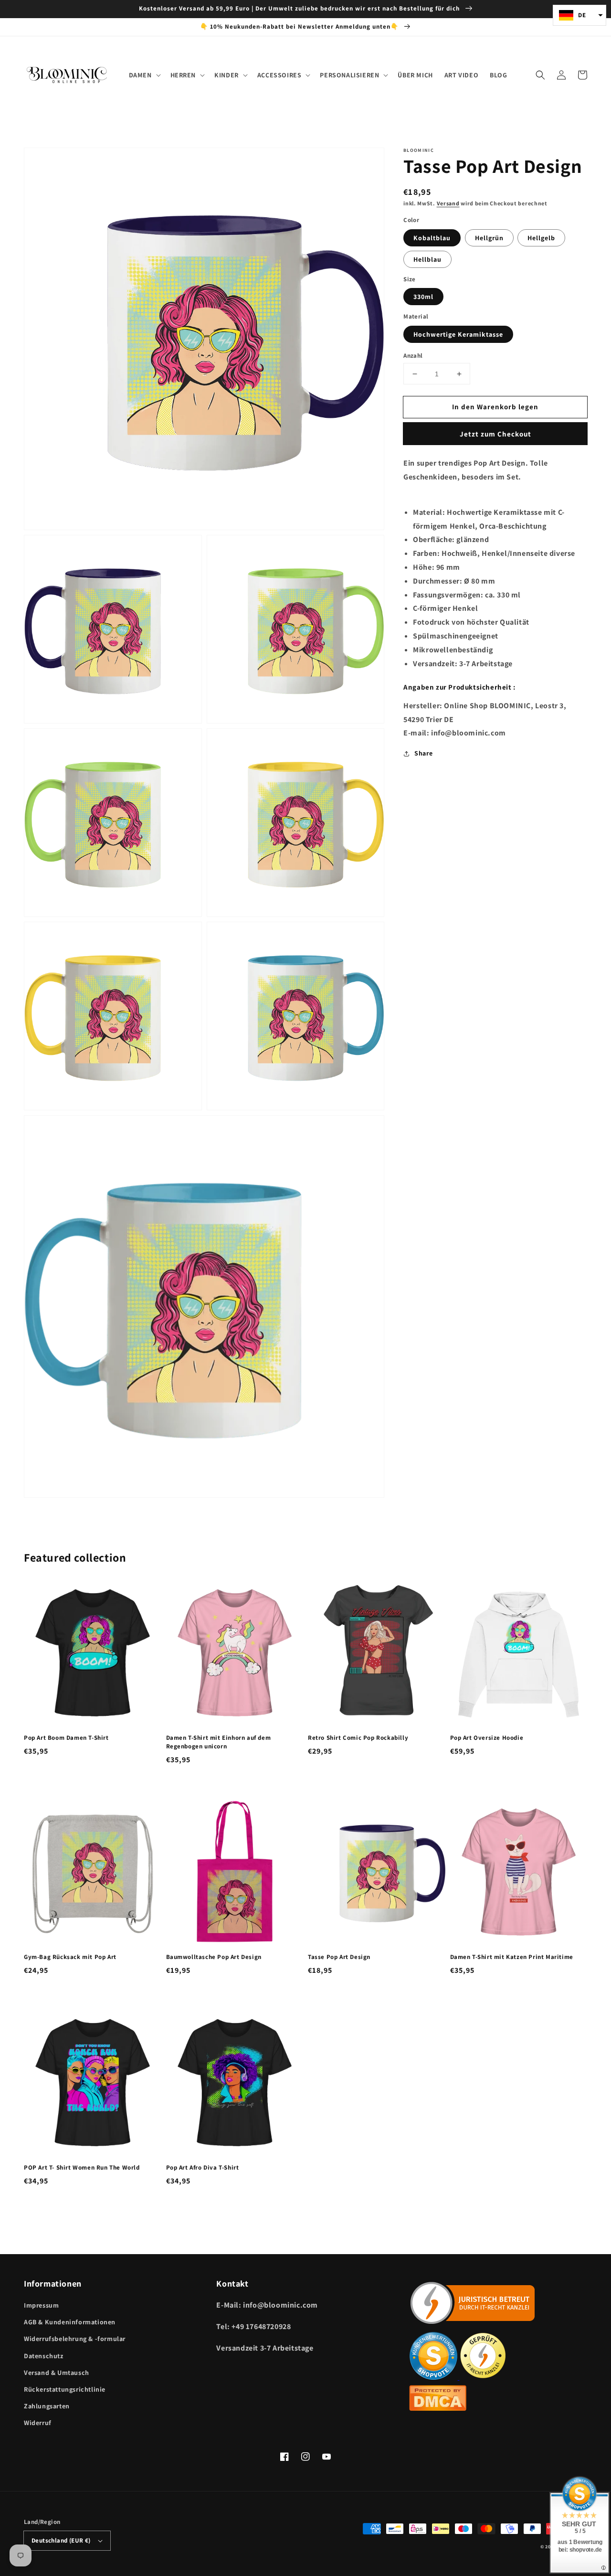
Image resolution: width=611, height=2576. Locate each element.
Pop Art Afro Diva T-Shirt (203, 2167)
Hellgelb (541, 238)
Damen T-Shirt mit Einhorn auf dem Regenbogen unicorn (219, 1742)
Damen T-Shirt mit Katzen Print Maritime (512, 1957)
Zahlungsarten (47, 2406)
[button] (540, 75)
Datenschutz (44, 2356)
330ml (423, 297)
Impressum (41, 2305)
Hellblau (427, 259)
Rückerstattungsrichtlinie (65, 2389)
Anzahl (413, 356)
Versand (448, 203)
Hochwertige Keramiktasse (458, 334)
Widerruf (38, 2423)
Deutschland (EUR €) (61, 2540)
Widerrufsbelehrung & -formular (75, 2339)
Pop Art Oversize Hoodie (487, 1738)
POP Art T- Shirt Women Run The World (82, 2167)
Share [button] (423, 753)
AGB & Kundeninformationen (70, 2322)
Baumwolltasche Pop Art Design (214, 1957)
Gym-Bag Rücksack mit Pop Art (70, 1957)
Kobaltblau (432, 238)
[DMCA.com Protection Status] (438, 2408)
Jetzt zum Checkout (495, 434)
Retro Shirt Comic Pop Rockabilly (358, 1738)
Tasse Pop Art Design (339, 1957)
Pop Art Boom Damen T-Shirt (66, 1738)
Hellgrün (489, 238)
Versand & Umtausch (57, 2373)
